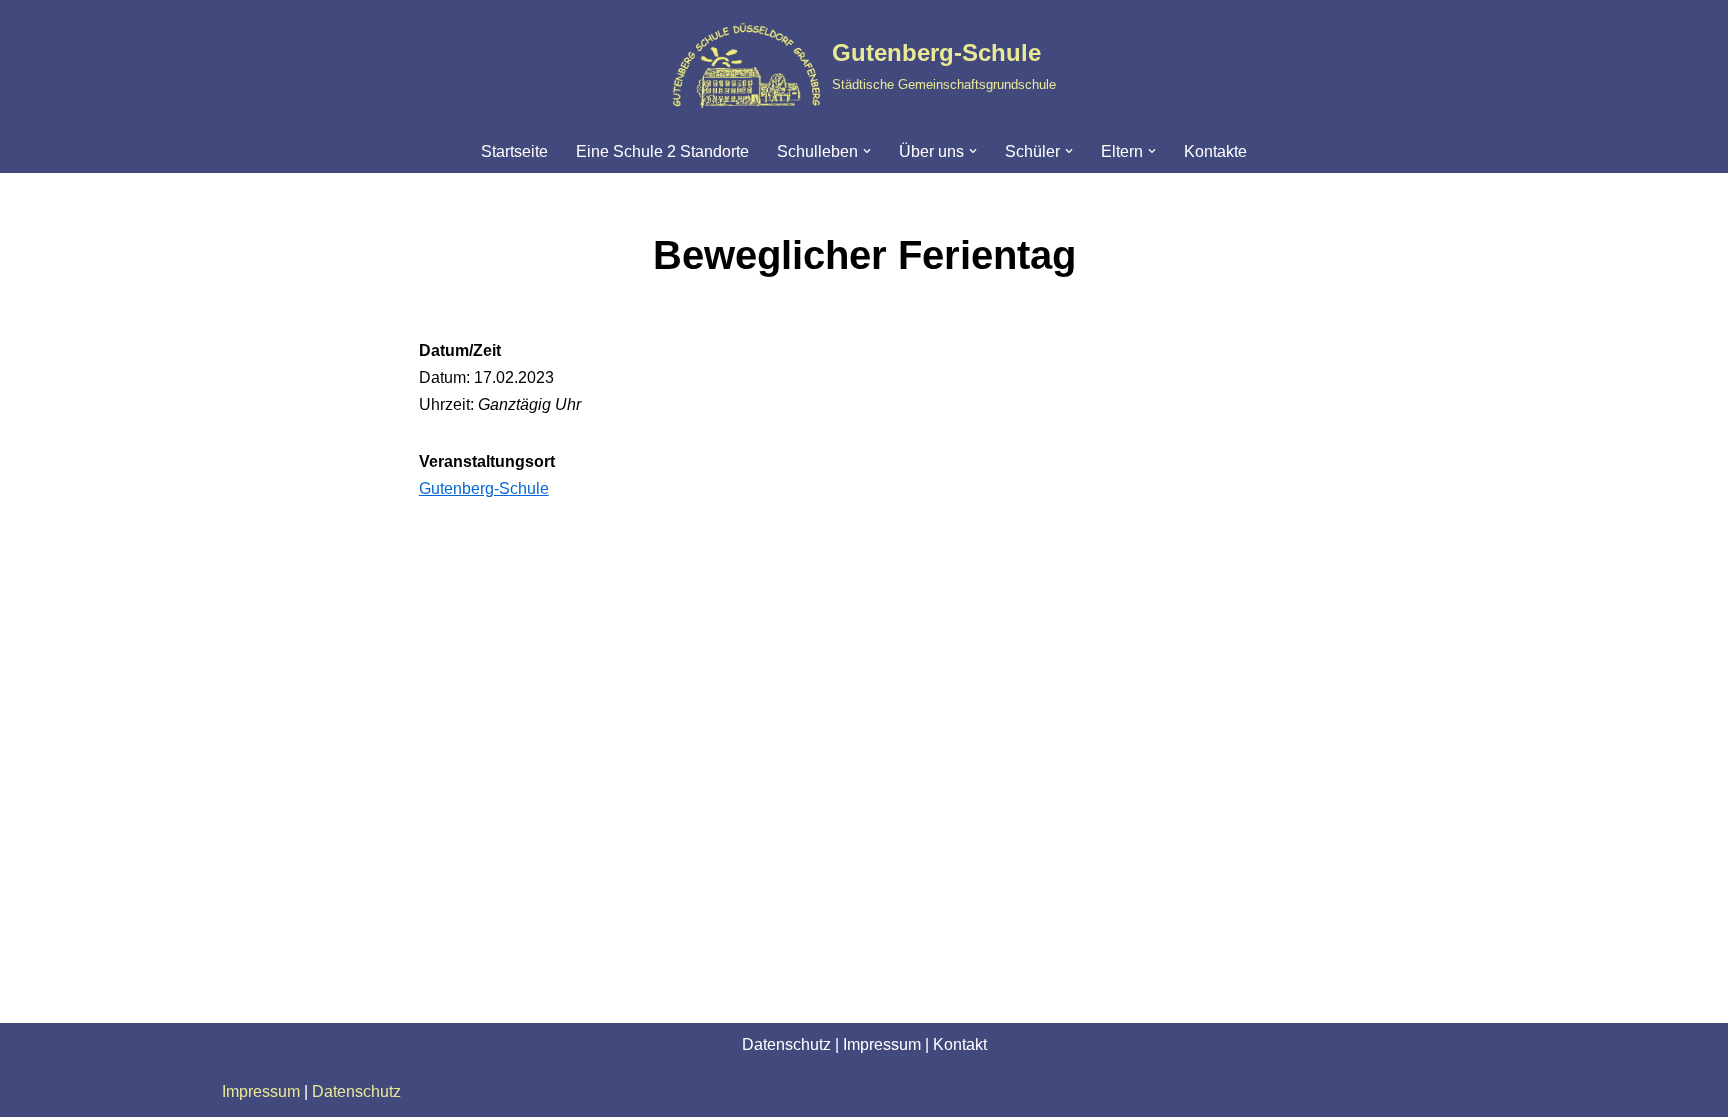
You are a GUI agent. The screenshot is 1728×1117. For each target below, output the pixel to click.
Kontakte (1215, 151)
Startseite (514, 151)
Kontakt (960, 1044)
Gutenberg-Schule (484, 488)
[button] (867, 151)
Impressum (882, 1044)
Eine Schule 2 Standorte (662, 151)
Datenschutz (786, 1044)
